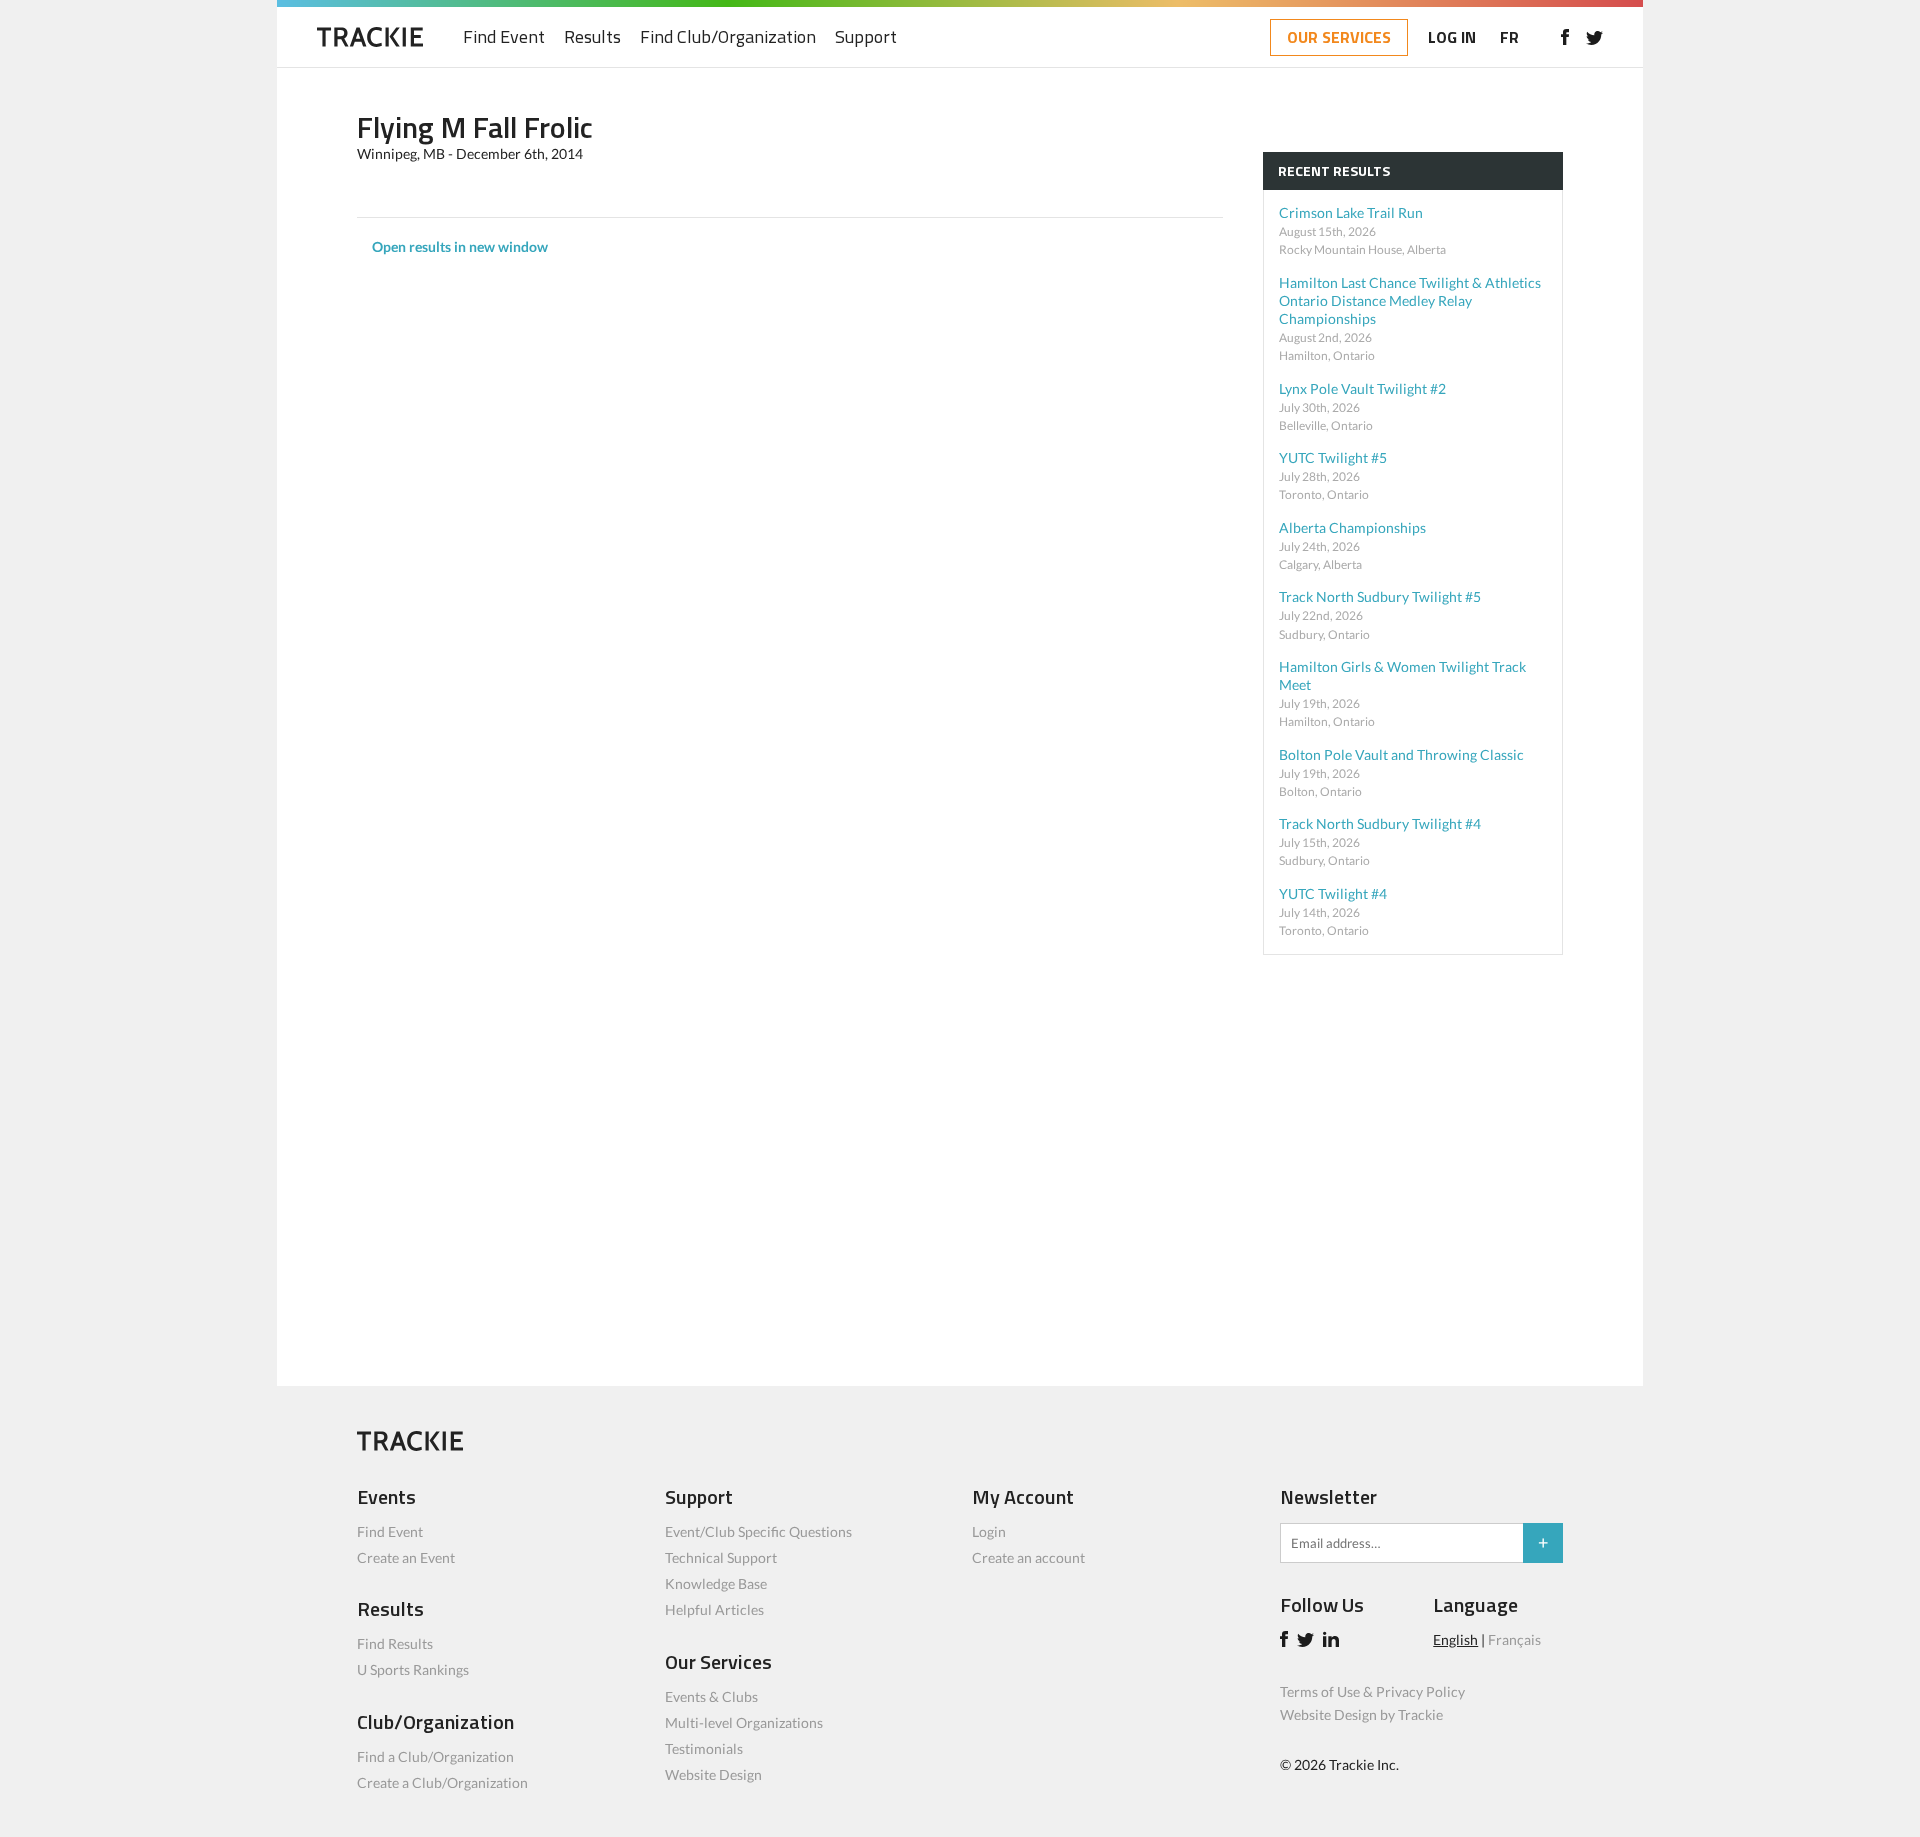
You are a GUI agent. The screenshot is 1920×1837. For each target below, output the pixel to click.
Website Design (713, 1774)
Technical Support (721, 1557)
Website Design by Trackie (1361, 1714)
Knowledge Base (716, 1583)
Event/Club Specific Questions (758, 1531)
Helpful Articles (714, 1609)
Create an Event (406, 1557)
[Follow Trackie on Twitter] (1308, 1641)
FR (1509, 37)
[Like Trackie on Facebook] (1287, 1641)
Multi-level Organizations (744, 1722)
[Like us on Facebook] (1564, 37)
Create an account (1028, 1557)
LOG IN (1452, 37)
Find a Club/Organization (435, 1756)
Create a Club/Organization (442, 1782)
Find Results (395, 1643)
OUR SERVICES (1339, 37)
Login (989, 1531)
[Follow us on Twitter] (1594, 37)
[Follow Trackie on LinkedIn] (1334, 1641)
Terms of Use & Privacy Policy (1372, 1691)
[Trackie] (410, 1445)
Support (866, 37)
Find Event (504, 37)
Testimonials (704, 1748)
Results (592, 37)
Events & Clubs (711, 1696)
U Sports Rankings (413, 1669)
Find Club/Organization (728, 37)
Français (1514, 1639)
